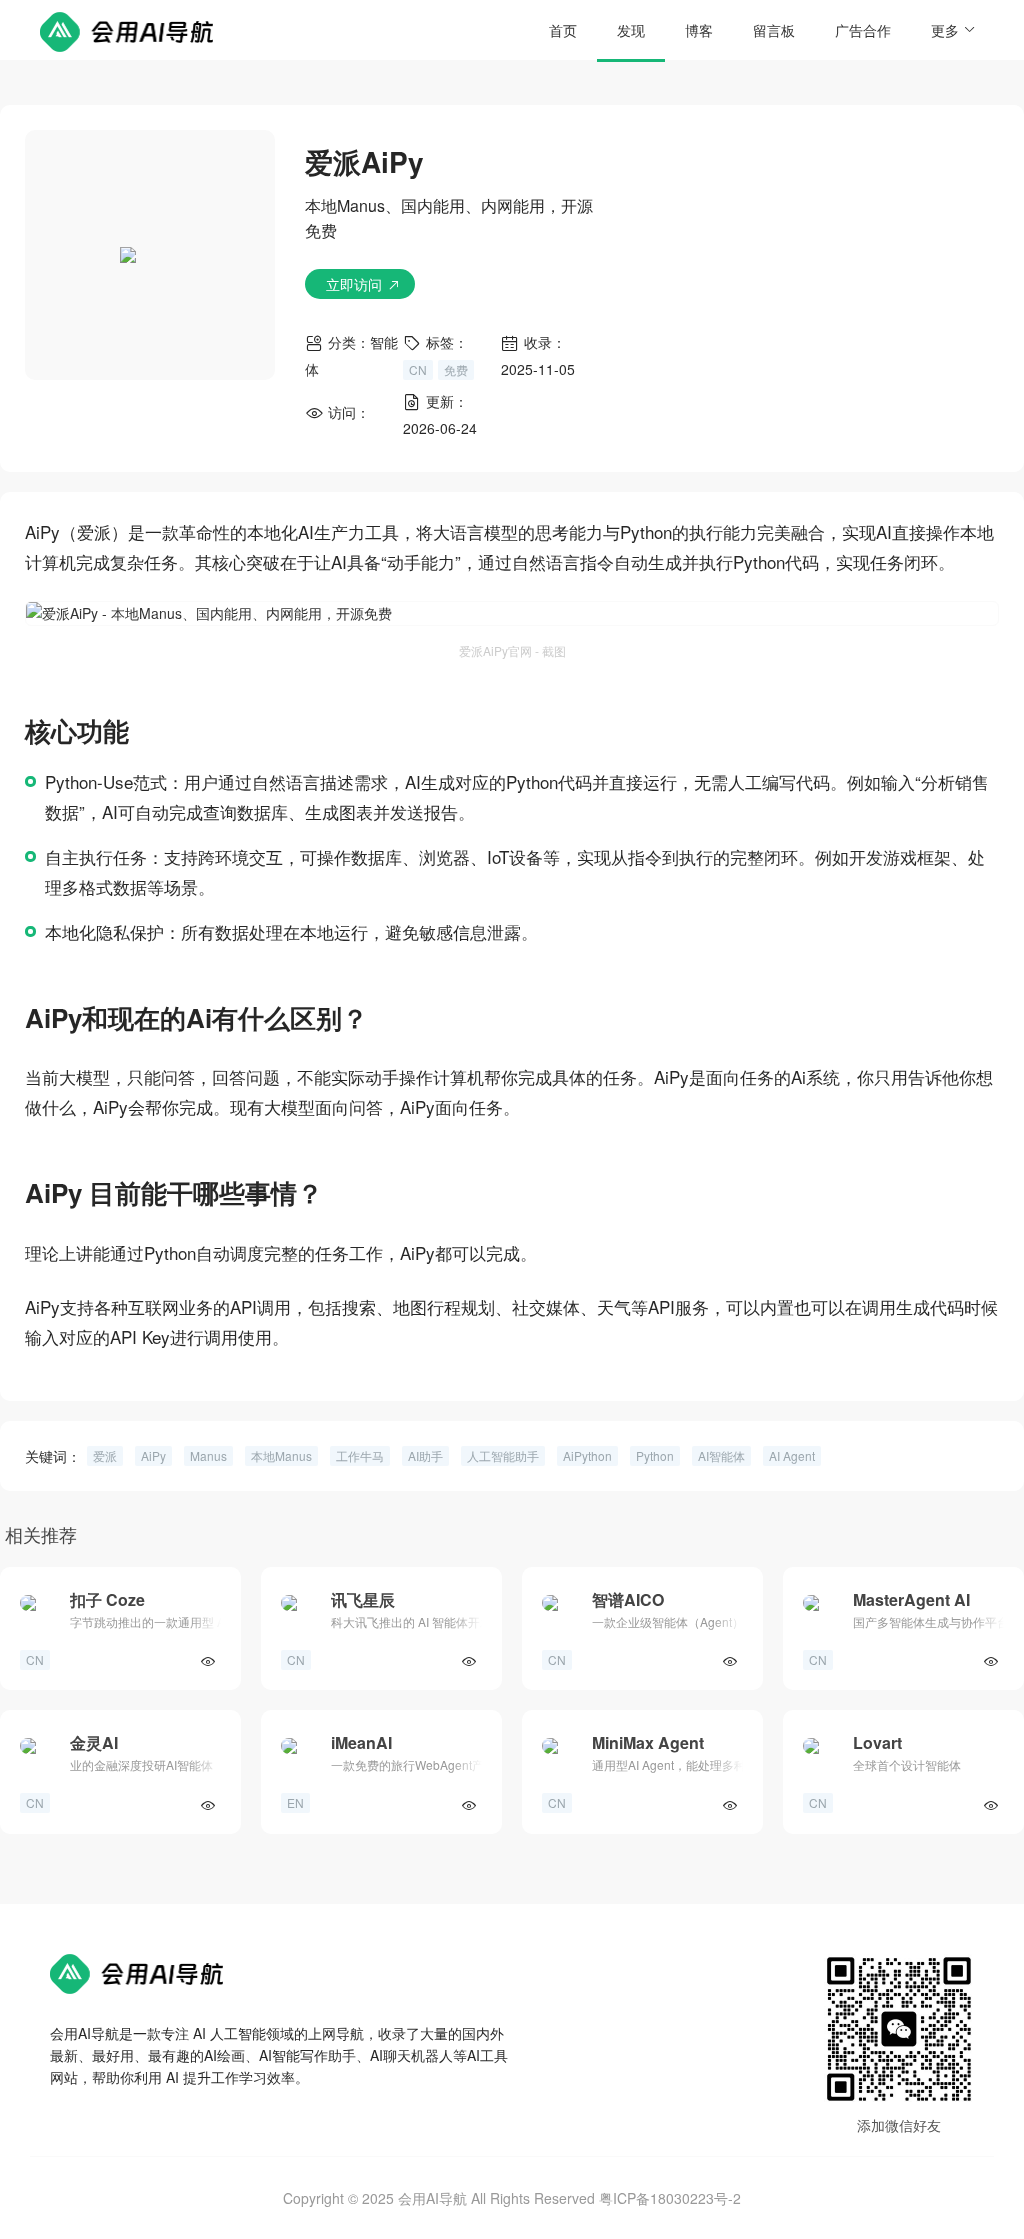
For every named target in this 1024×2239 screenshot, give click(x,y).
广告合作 (863, 30)
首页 (563, 30)
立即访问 (354, 284)
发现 (631, 30)
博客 (699, 30)
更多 (945, 30)
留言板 (774, 30)
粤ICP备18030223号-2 (670, 2198)
